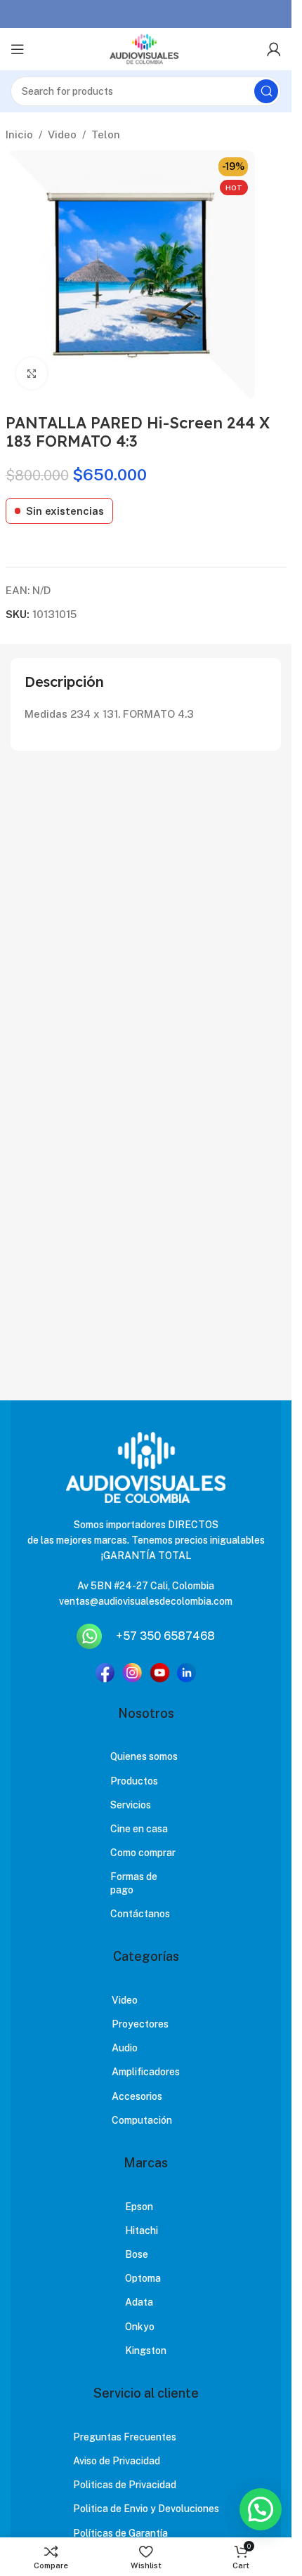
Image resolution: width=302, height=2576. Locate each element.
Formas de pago (134, 1883)
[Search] (266, 91)
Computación (142, 2120)
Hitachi (142, 2230)
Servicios (131, 1805)
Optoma (143, 2278)
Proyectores (140, 2024)
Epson (139, 2207)
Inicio (19, 134)
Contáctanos (140, 1914)
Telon (106, 134)
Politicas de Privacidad (125, 2485)
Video (62, 134)
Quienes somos (144, 1756)
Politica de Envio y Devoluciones (146, 2509)
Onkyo (140, 2327)
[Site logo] (145, 49)
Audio (125, 2048)
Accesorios (137, 2096)
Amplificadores (146, 2072)
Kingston (146, 2351)
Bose (137, 2254)
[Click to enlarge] (32, 373)
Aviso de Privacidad (117, 2461)
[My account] (274, 49)
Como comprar (143, 1853)
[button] (261, 2509)
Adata (139, 2302)
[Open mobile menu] (18, 49)
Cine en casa (139, 1829)
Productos (134, 1781)
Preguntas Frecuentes (125, 2437)
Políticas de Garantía (120, 2533)
